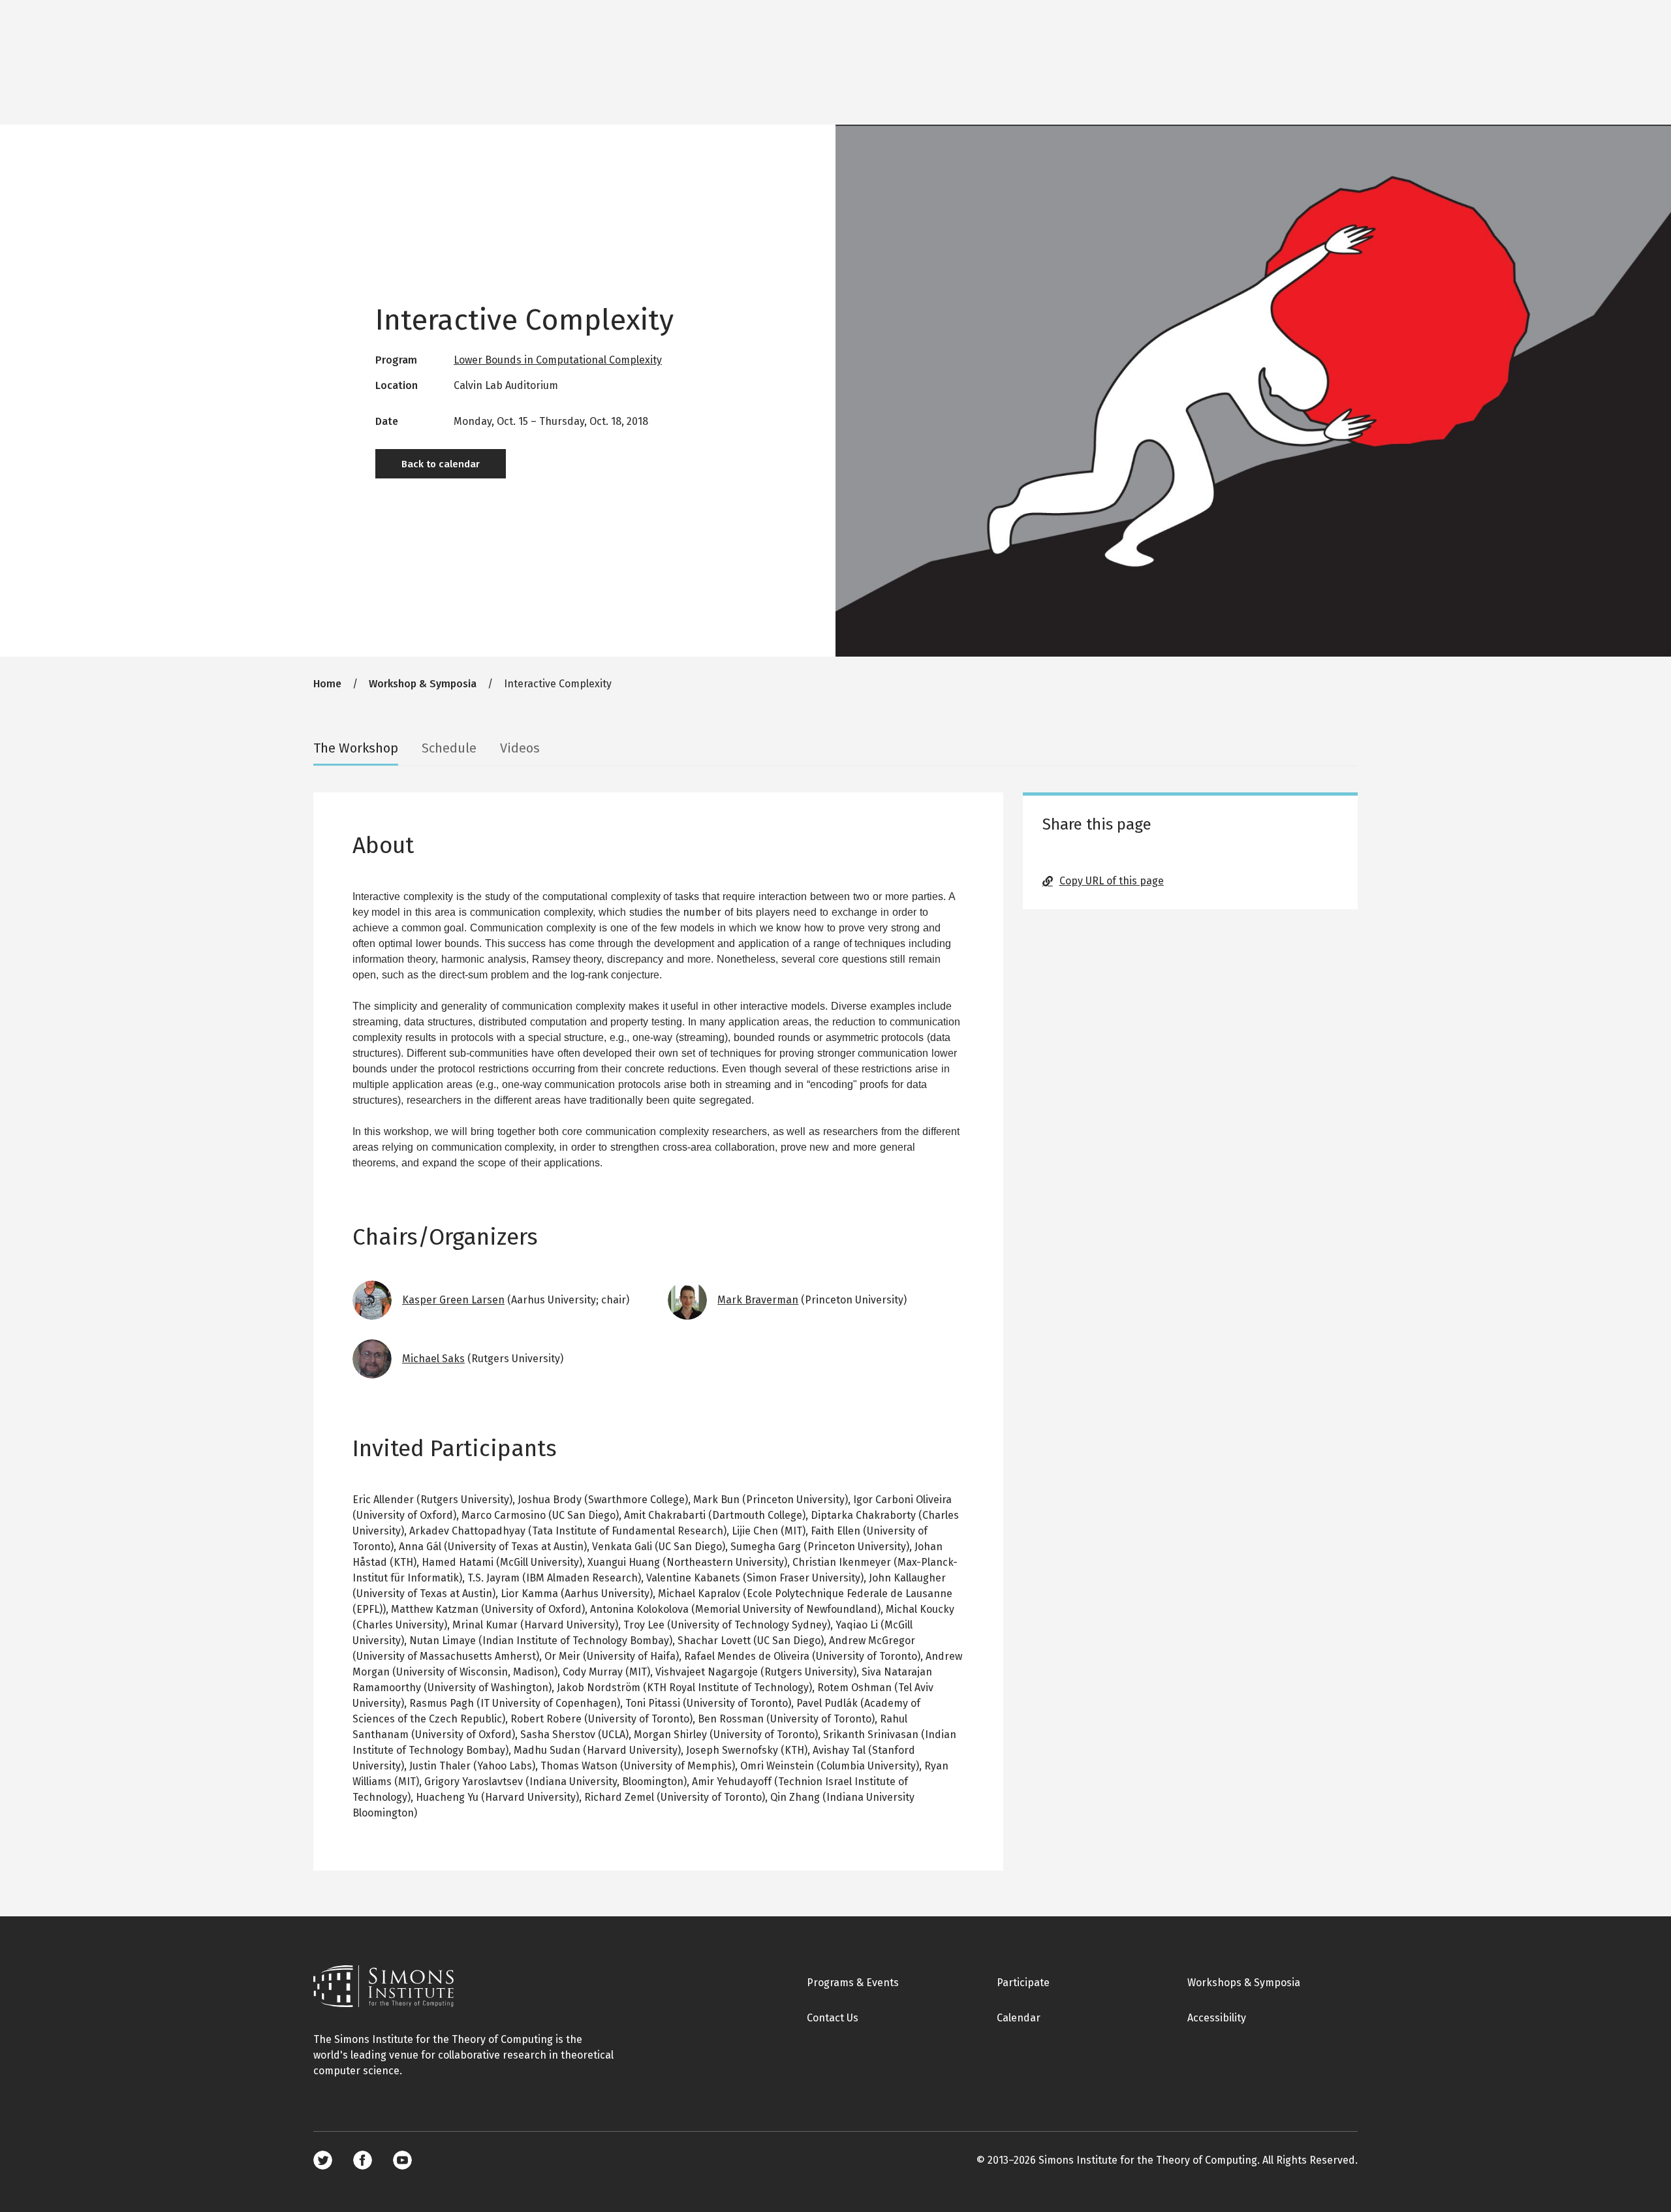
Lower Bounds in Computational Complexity (558, 360)
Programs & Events (853, 1983)
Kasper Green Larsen (453, 1300)
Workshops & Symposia (1244, 1983)
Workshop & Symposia (423, 684)
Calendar (1019, 2018)
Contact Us (833, 2018)
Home (327, 684)
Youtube (402, 2160)
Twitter (323, 2160)
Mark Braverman (758, 1300)
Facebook (363, 2160)
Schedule (449, 748)
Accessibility (1217, 2018)
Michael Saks (433, 1359)
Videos (520, 748)
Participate (1023, 1983)
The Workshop (356, 748)
